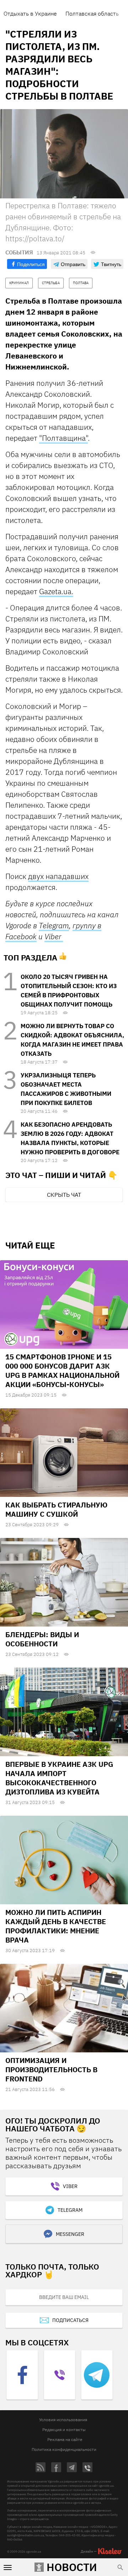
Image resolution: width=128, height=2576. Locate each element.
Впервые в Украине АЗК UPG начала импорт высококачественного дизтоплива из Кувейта (59, 1778)
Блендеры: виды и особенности (42, 1639)
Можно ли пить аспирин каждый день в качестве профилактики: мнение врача (56, 1926)
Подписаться (70, 2320)
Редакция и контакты (64, 2430)
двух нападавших (58, 876)
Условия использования (63, 2420)
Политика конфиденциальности (64, 2449)
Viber (54, 936)
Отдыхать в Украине (30, 13)
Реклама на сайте (65, 2439)
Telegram (54, 925)
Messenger (70, 2234)
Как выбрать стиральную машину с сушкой (56, 1509)
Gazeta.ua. (56, 591)
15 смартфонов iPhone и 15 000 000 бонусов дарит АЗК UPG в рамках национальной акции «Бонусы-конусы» (62, 1371)
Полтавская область (92, 13)
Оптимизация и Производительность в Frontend (51, 2070)
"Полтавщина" (63, 438)
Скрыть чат (64, 1195)
